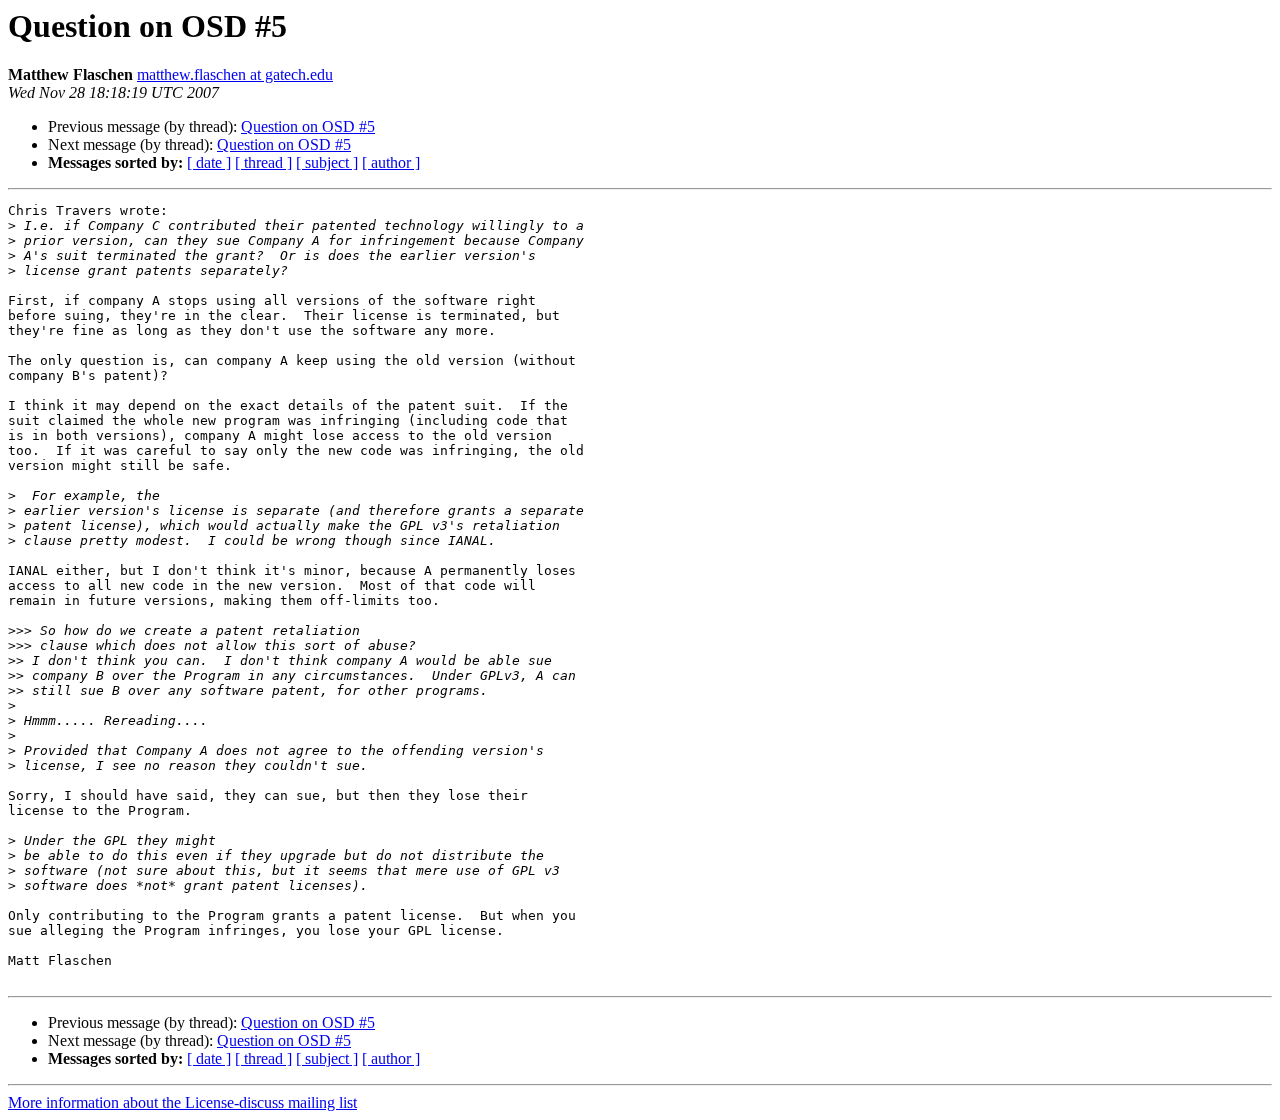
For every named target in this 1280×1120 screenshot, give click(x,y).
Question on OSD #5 (308, 126)
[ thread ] (263, 162)
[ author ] (391, 162)
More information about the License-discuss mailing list (182, 1102)
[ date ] (209, 162)
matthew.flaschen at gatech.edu (235, 74)
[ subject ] (327, 162)
